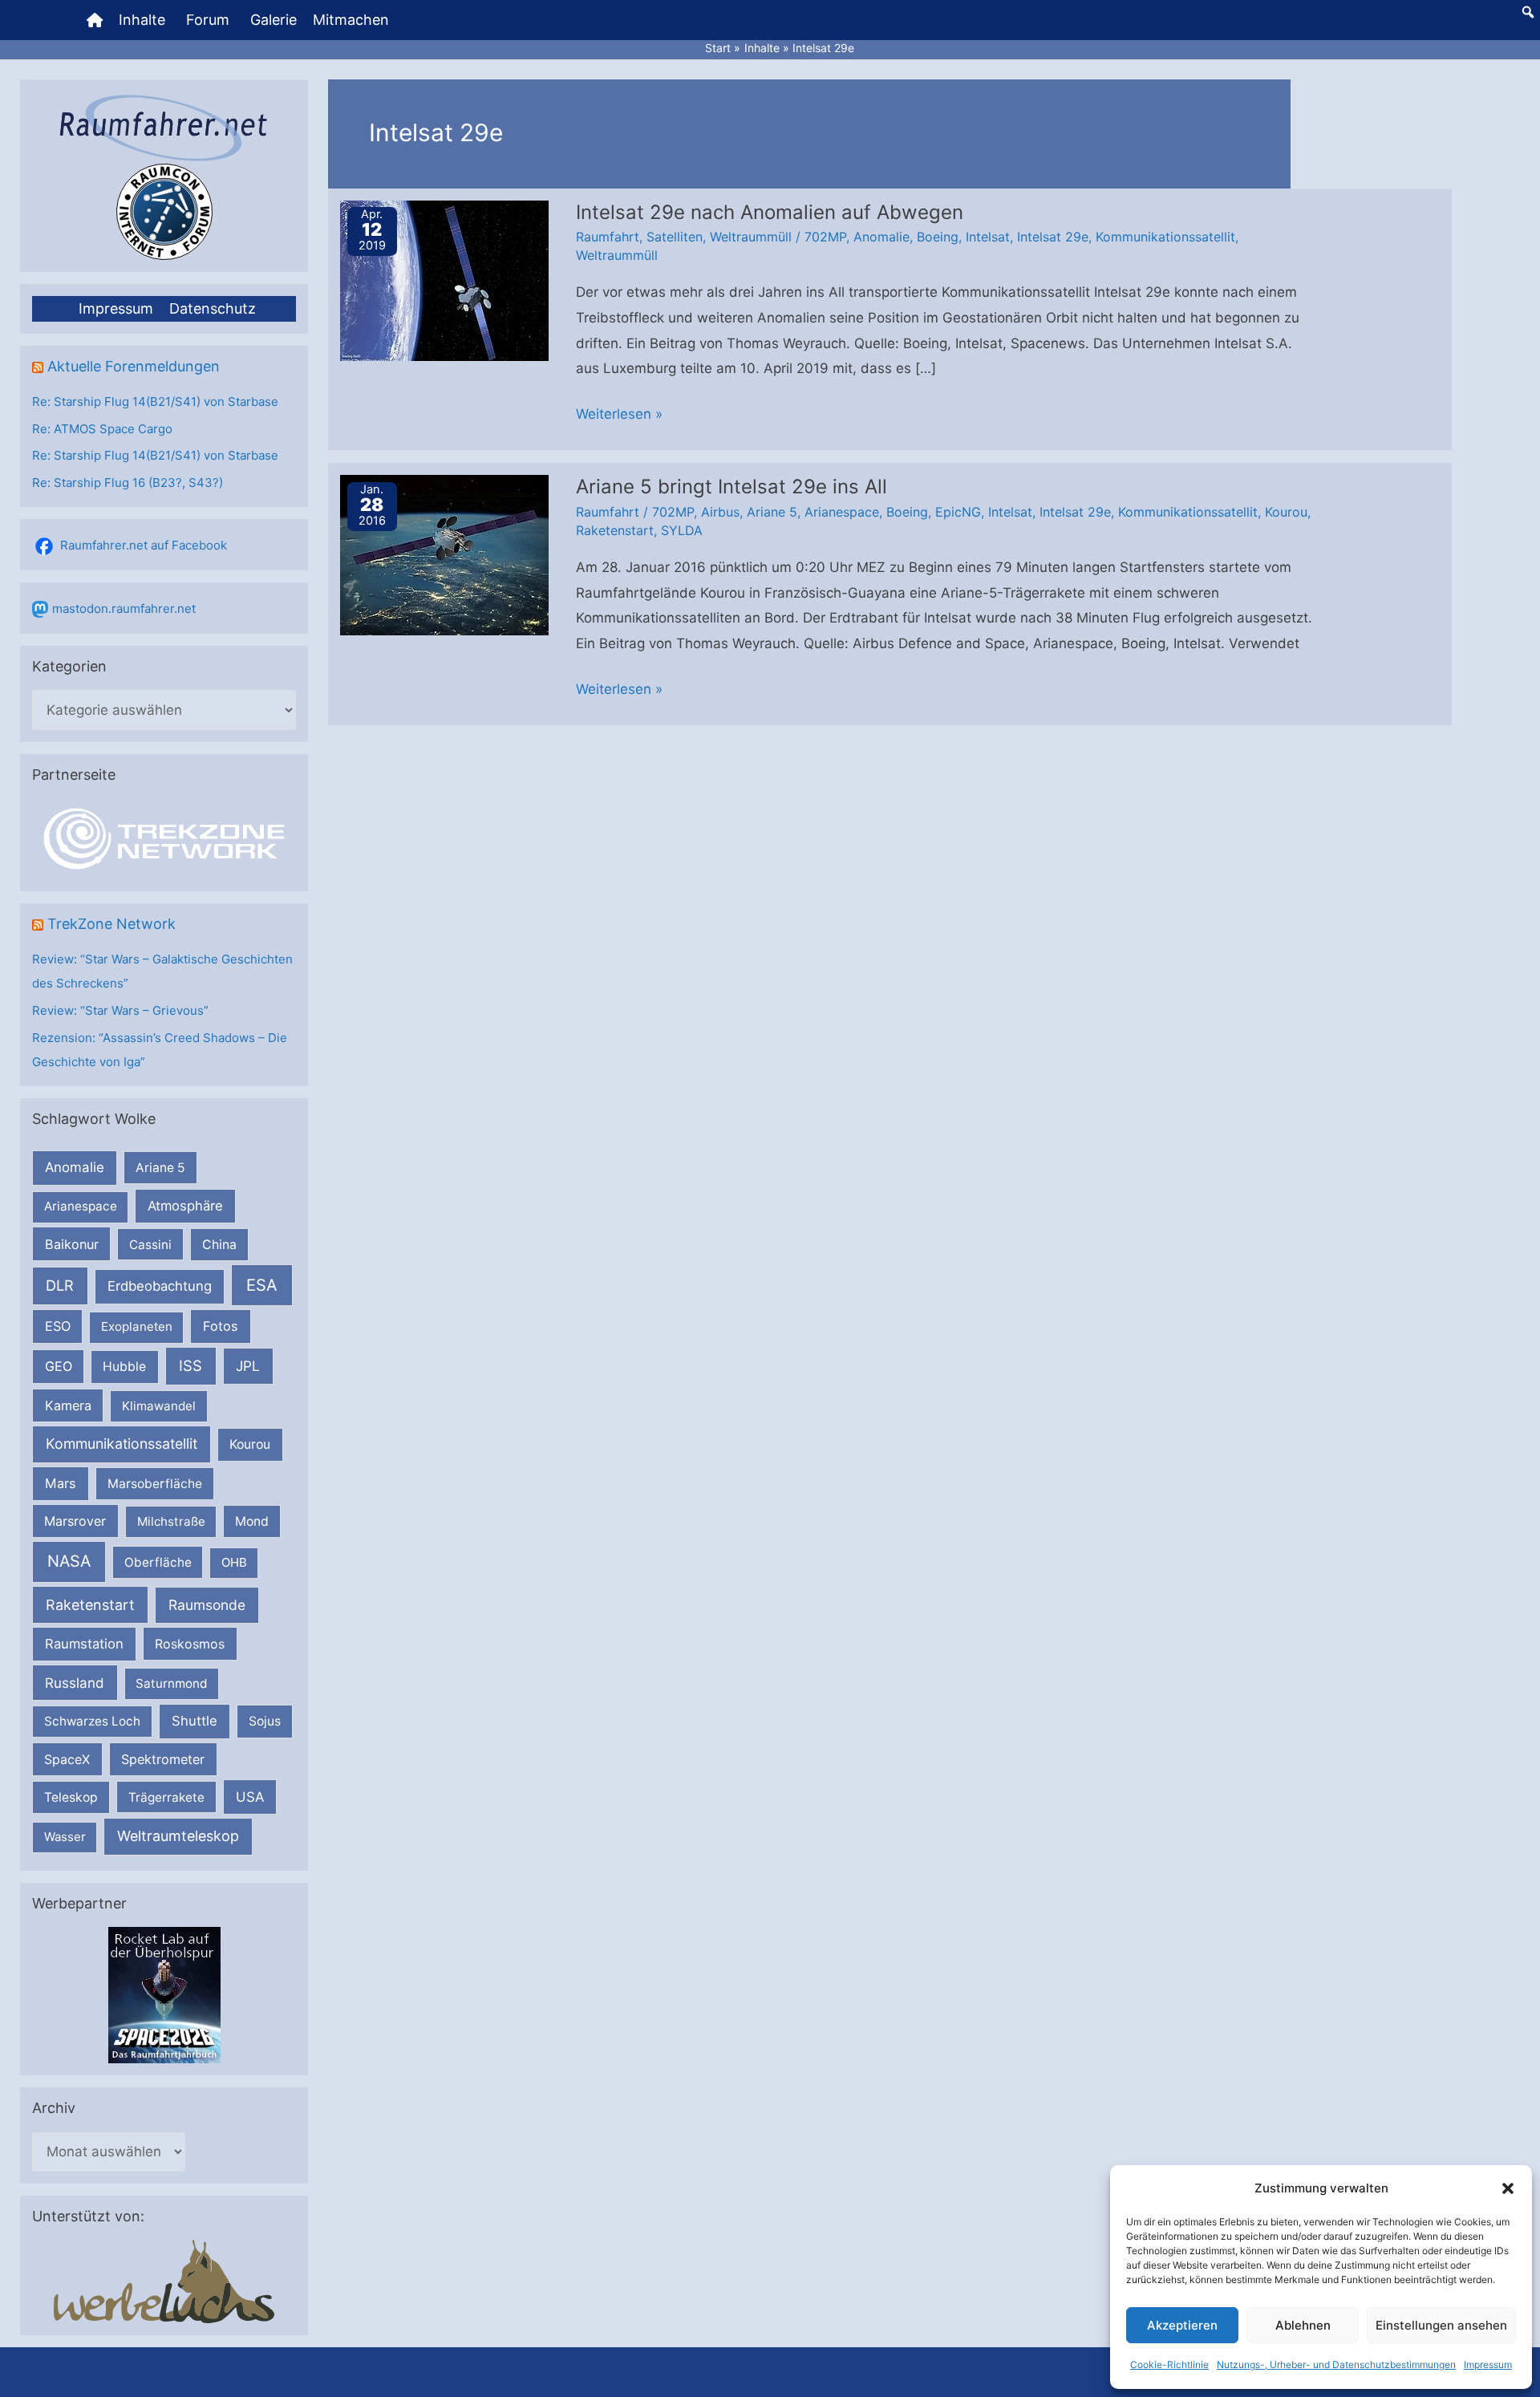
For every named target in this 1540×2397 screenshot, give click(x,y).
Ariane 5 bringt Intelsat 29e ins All (731, 487)
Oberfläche (158, 1562)
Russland (75, 1683)
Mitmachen (351, 20)
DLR (60, 1285)
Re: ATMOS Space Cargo (102, 429)
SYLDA (682, 530)
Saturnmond (171, 1683)
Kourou (250, 1444)
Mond (252, 1521)
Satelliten (675, 237)
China (219, 1245)
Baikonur (72, 1244)
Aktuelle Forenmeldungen (134, 366)
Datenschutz (213, 308)
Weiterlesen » (619, 416)
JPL (248, 1366)
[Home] (95, 20)
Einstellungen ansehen (1441, 2325)
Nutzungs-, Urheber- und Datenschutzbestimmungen (1336, 2365)
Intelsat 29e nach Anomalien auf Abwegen (770, 212)
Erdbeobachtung (160, 1286)
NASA (69, 1561)
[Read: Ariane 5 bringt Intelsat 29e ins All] (444, 554)
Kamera (68, 1405)
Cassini (150, 1245)
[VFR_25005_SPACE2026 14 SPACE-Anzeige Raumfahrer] (164, 1995)
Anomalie (75, 1167)
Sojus (265, 1721)
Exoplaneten (137, 1326)
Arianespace (81, 1206)
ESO (58, 1326)
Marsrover (75, 1521)
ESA (262, 1285)
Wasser (65, 1837)
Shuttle (195, 1721)
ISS (190, 1365)
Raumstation (84, 1644)
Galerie (274, 20)
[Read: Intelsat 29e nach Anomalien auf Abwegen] (444, 279)
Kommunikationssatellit (122, 1444)
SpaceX (67, 1759)
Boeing (938, 237)
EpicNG (958, 512)
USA (250, 1797)
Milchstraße (171, 1521)
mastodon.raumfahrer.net (124, 608)
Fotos (221, 1326)
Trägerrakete (166, 1797)
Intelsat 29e (1053, 237)
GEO (59, 1366)
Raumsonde (207, 1605)
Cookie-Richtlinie (1169, 2365)
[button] (1508, 2188)
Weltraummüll (751, 237)
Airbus (720, 512)
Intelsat (988, 237)
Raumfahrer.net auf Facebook (144, 545)
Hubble (124, 1367)
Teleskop (71, 1797)
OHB (234, 1562)
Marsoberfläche (155, 1484)
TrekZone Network (111, 924)
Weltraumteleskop (178, 1836)
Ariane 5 (160, 1168)
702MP (825, 237)
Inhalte (142, 20)
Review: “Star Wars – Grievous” (120, 1010)
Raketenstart (90, 1605)
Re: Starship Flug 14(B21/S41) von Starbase (155, 402)
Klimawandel (159, 1406)
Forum (208, 20)
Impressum (1488, 2365)
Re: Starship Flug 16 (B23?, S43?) (128, 483)
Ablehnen (1303, 2325)
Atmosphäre (185, 1206)
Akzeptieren (1182, 2325)
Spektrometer (163, 1759)
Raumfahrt (608, 237)
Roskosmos (190, 1644)
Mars (61, 1483)
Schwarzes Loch (92, 1721)
